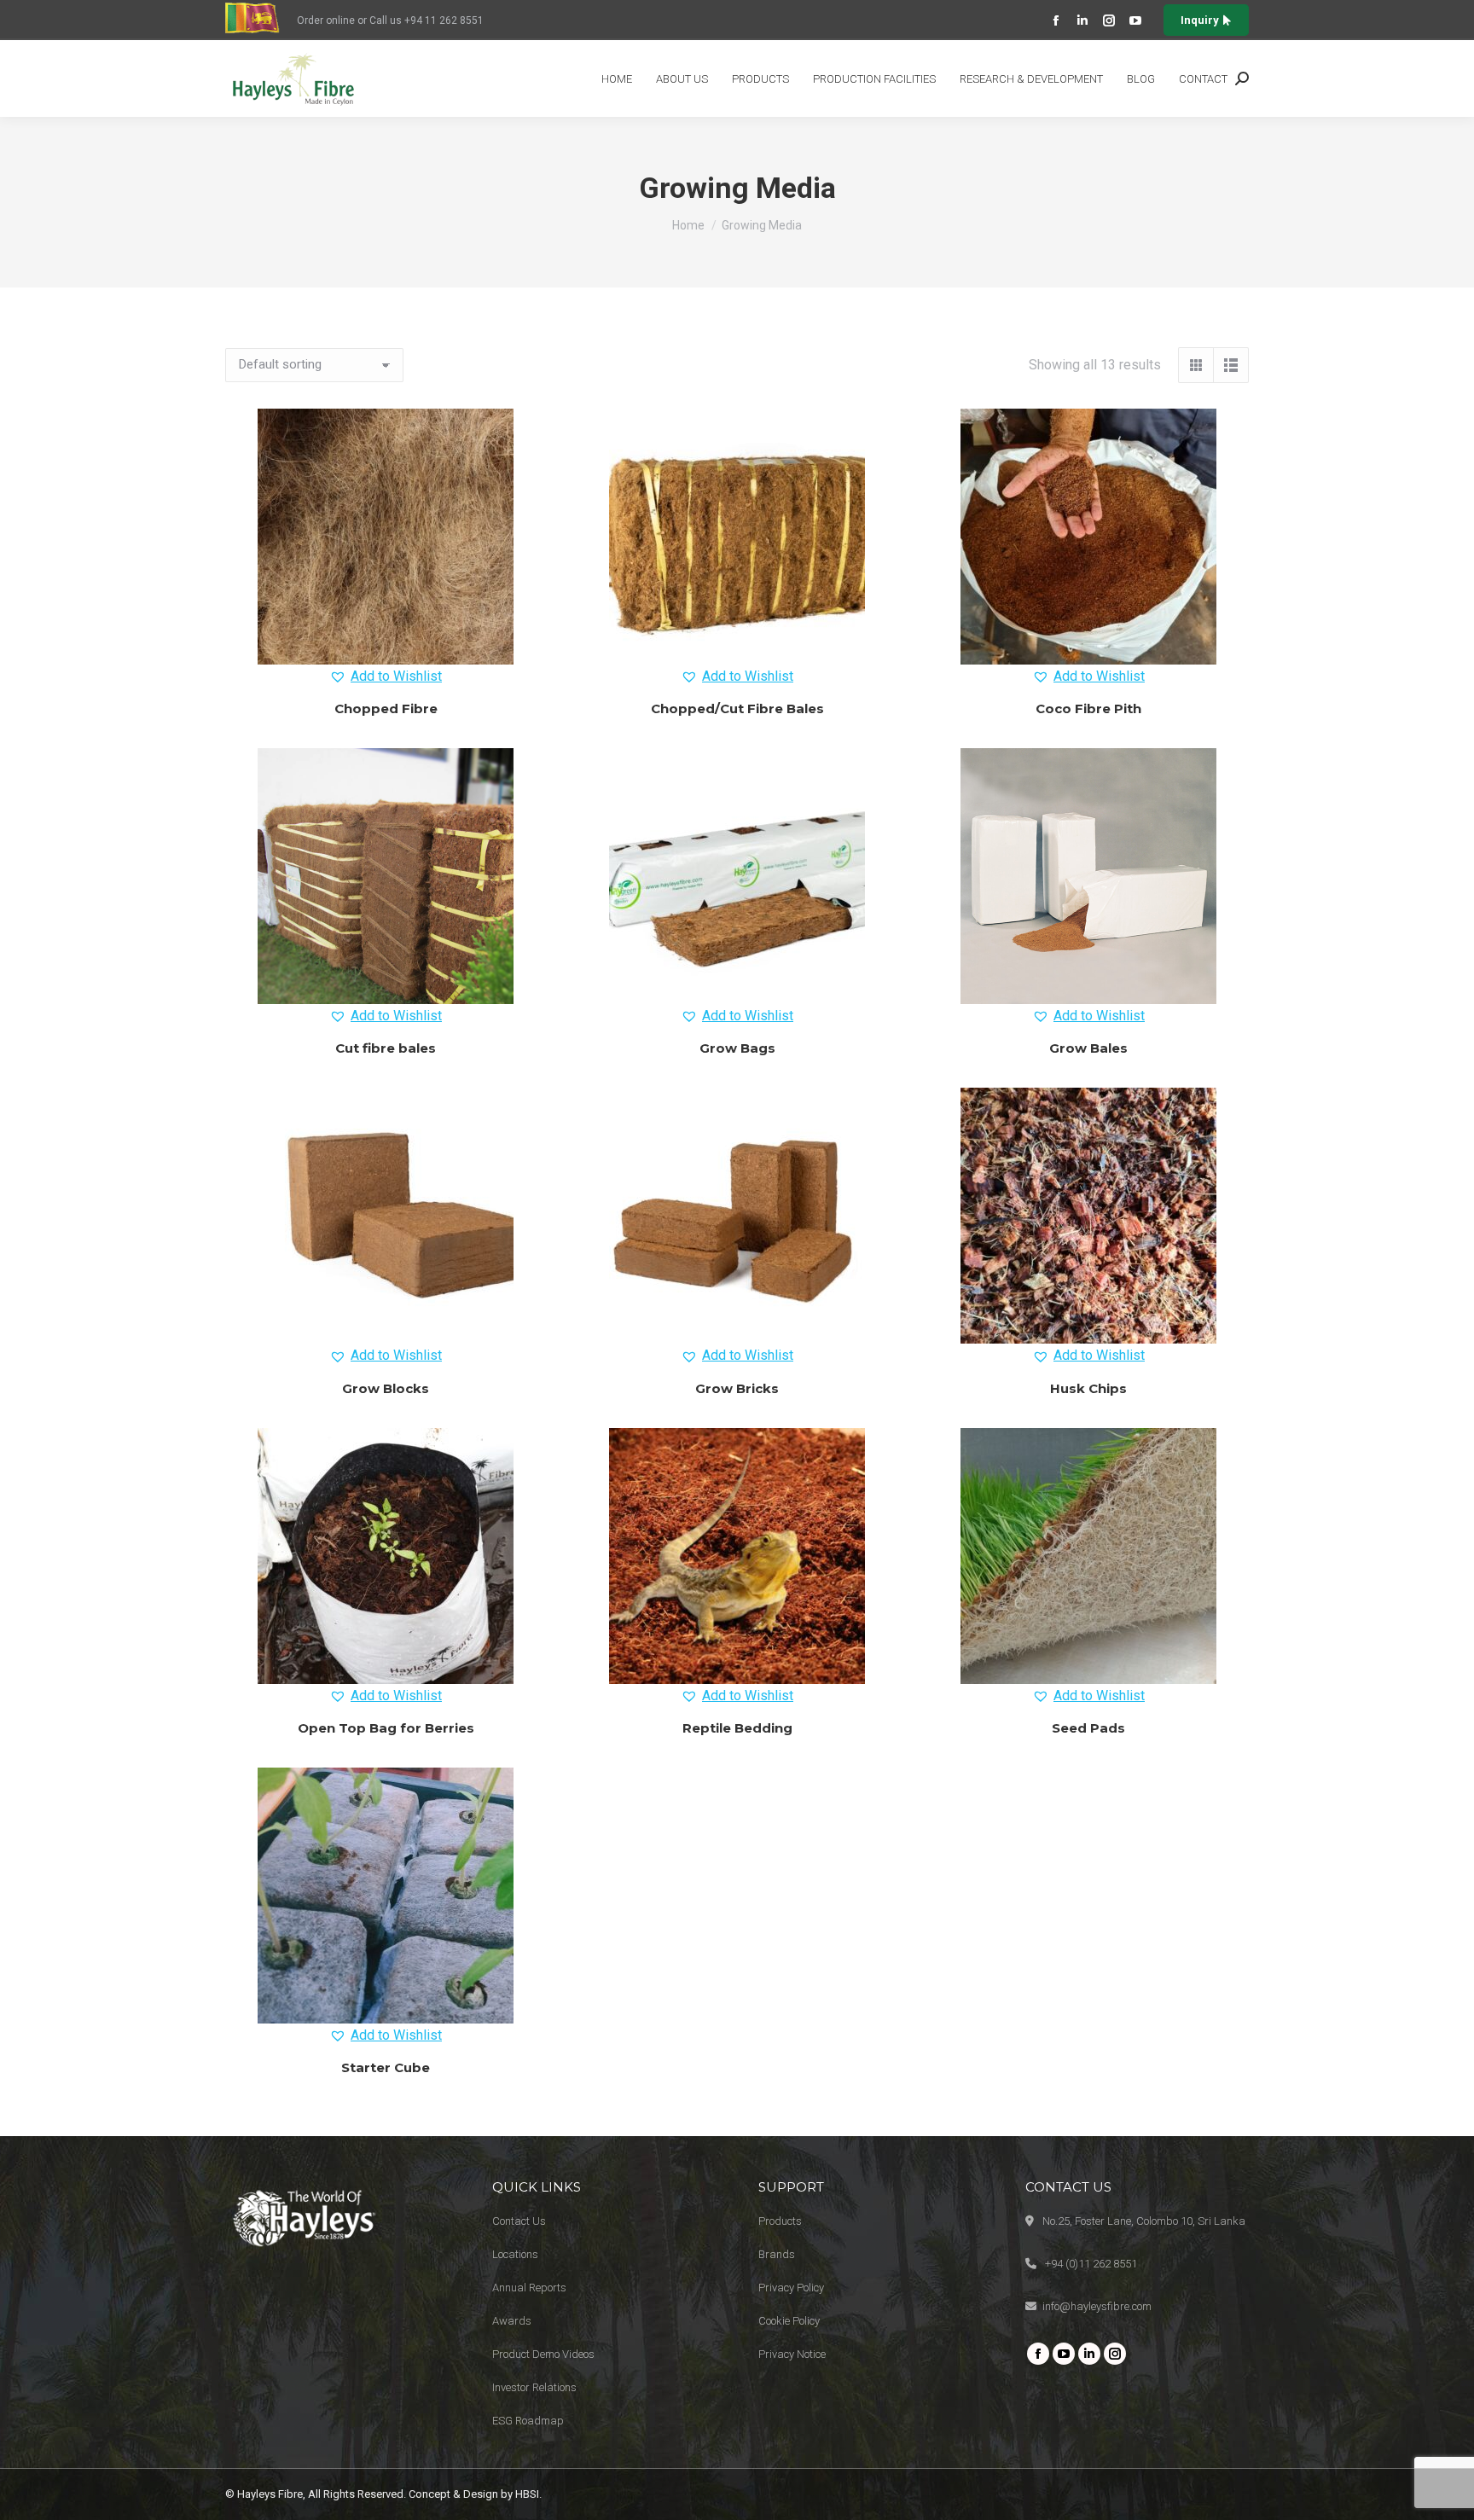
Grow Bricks (737, 1388)
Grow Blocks (386, 1388)
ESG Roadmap (528, 2421)
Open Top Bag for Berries (386, 1728)
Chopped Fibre (386, 708)
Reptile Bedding (737, 1728)
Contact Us (519, 2221)
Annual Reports (529, 2288)
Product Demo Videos (543, 2354)
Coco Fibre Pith (1088, 708)
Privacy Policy (791, 2288)
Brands (777, 2254)
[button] (386, 676)
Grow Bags (737, 1048)
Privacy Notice (792, 2354)
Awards (512, 2321)
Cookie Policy (789, 2321)
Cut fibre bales (386, 1048)
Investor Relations (534, 2387)
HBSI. (528, 2494)
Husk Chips (1088, 1388)
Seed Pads (1088, 1728)
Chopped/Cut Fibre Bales (737, 708)
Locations (515, 2254)
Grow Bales (1088, 1048)
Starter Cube (386, 2067)
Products (780, 2221)
